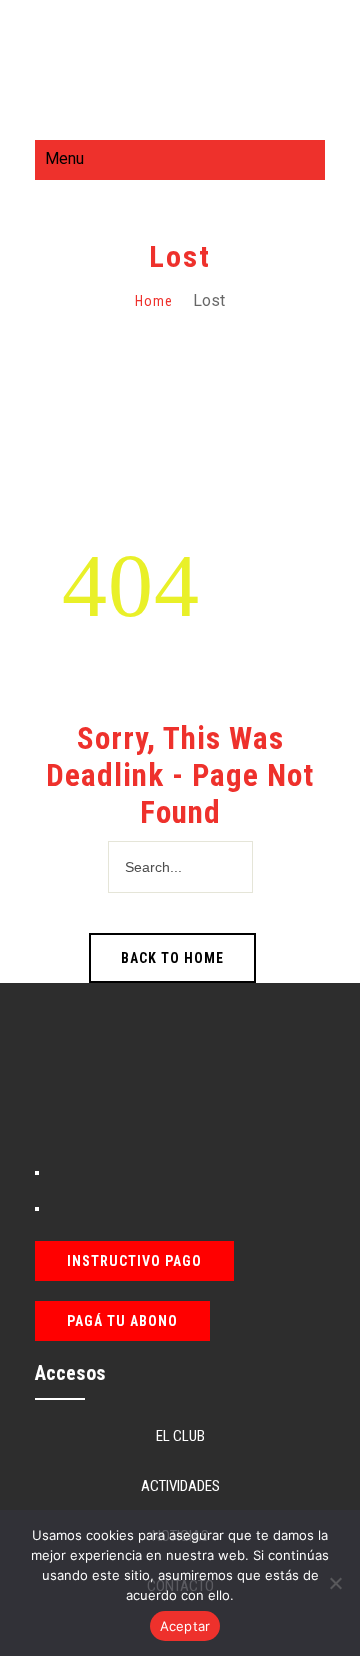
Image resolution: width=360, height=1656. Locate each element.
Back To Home (172, 958)
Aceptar (185, 1626)
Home (154, 301)
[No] (335, 1583)
